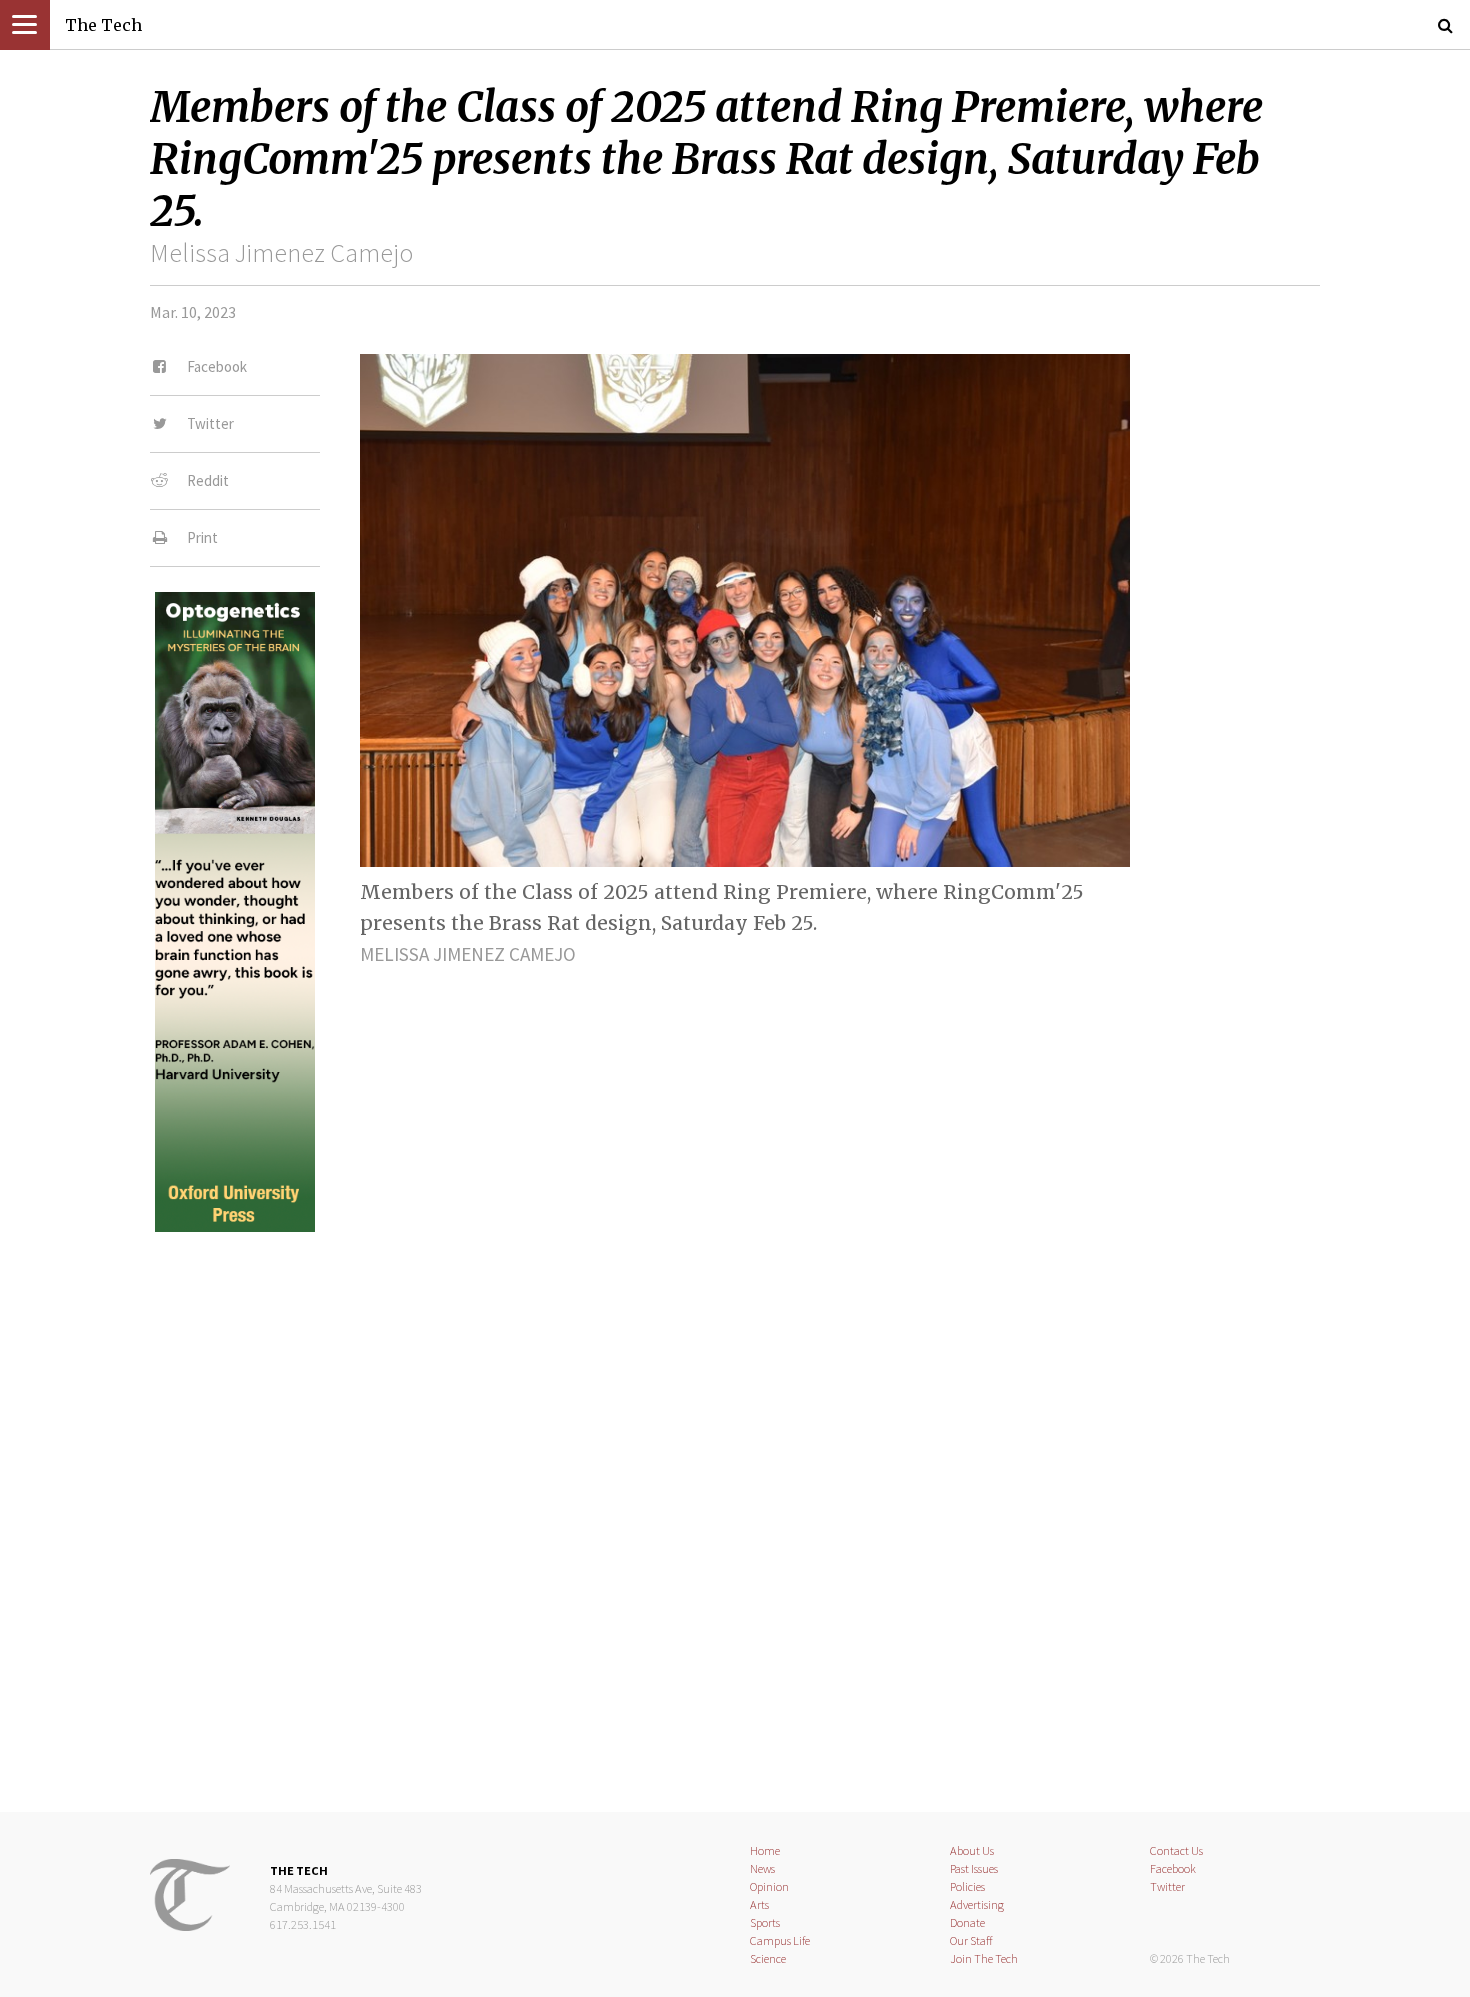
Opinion (769, 1886)
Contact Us (1176, 1850)
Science (768, 1958)
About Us (972, 1850)
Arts (759, 1904)
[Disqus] (735, 1505)
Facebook (1173, 1868)
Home (765, 1850)
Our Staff (971, 1940)
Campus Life (780, 1940)
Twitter (1167, 1886)
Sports (765, 1922)
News (762, 1868)
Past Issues (974, 1868)
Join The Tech (984, 1958)
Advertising (977, 1904)
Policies (967, 1886)
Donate (967, 1922)
